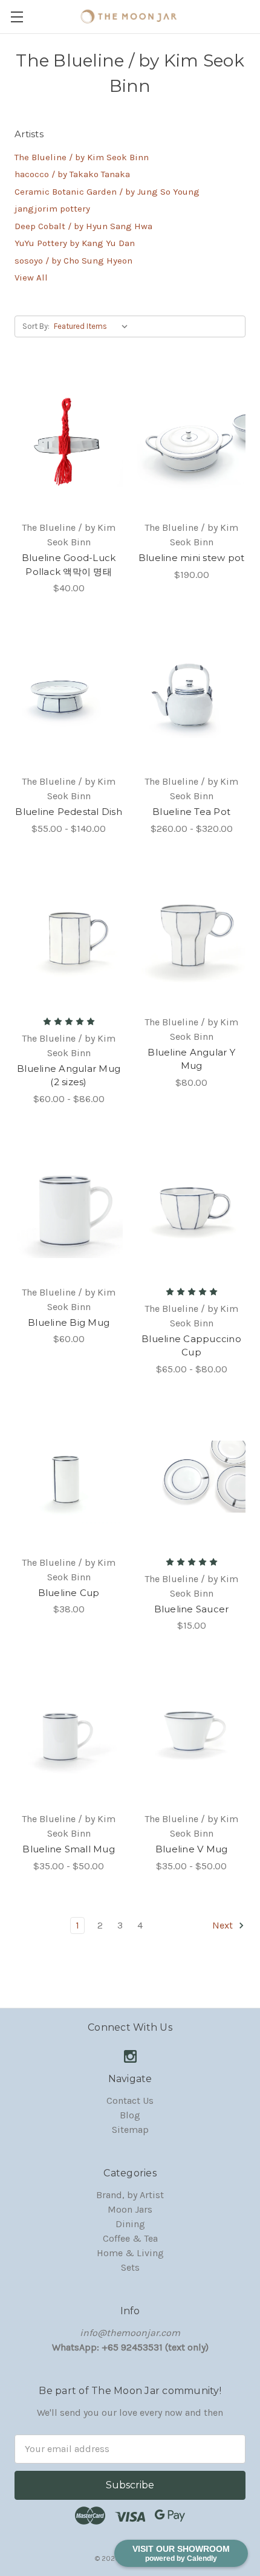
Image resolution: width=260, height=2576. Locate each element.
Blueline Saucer (192, 1609)
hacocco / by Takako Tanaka (72, 174)
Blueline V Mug (192, 1849)
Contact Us (130, 2101)
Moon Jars (130, 2209)
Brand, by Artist (130, 2195)
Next (224, 1925)
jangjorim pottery (52, 209)
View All (31, 277)
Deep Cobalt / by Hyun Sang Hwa (83, 226)
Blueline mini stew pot (192, 558)
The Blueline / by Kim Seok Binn (82, 157)
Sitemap (130, 2130)
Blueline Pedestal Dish (69, 812)
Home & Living (130, 2253)
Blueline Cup (69, 1593)
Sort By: (36, 326)
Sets (130, 2267)
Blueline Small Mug (69, 1849)
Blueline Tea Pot (191, 812)
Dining (130, 2224)
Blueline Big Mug (69, 1322)
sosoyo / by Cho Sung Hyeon (73, 261)
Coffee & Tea (130, 2238)
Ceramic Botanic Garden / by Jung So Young (107, 192)
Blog (130, 2115)
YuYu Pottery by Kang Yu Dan (75, 243)
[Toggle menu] (17, 17)
